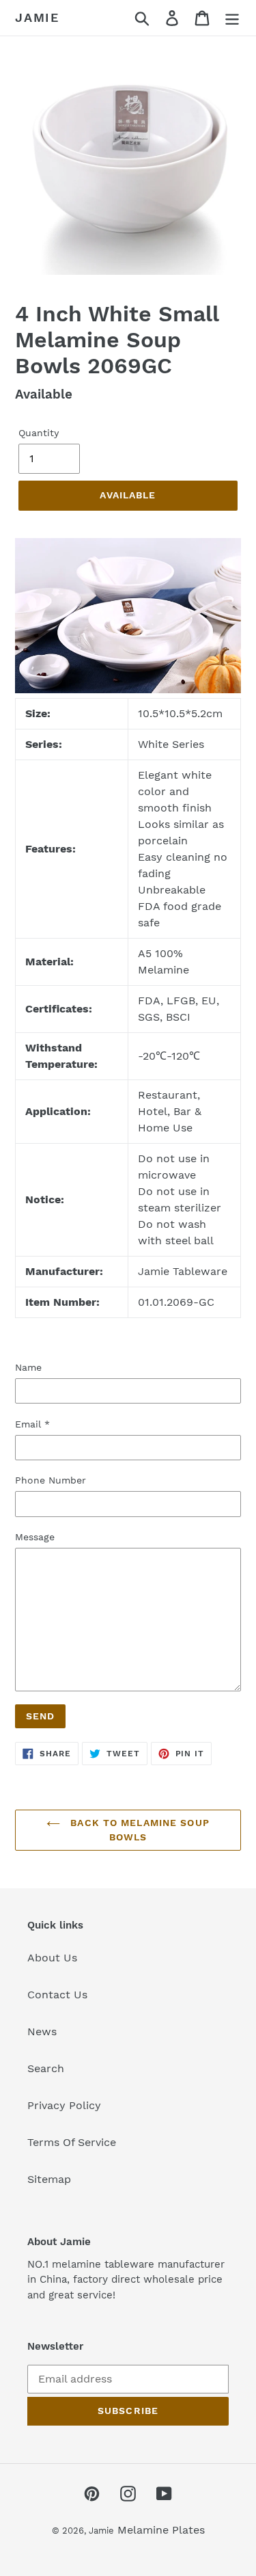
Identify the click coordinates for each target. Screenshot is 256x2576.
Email (32, 1424)
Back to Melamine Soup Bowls (138, 1830)
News (42, 2031)
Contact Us (57, 1995)
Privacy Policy (64, 2105)
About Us (52, 1958)
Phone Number (51, 1480)
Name (28, 1367)
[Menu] (232, 18)
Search (46, 2068)
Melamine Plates (161, 2530)
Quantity (39, 433)
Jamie (37, 17)
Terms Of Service (72, 2142)
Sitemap (49, 2179)
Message (35, 1537)
